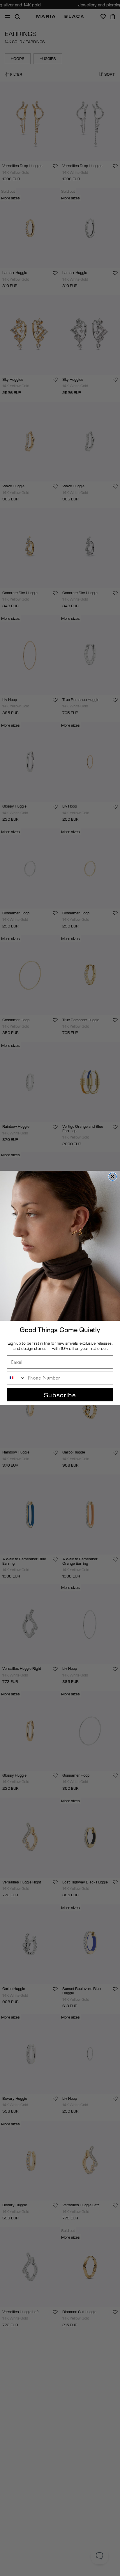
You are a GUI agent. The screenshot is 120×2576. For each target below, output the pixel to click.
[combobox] (16, 1378)
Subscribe (60, 1395)
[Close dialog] (112, 1176)
